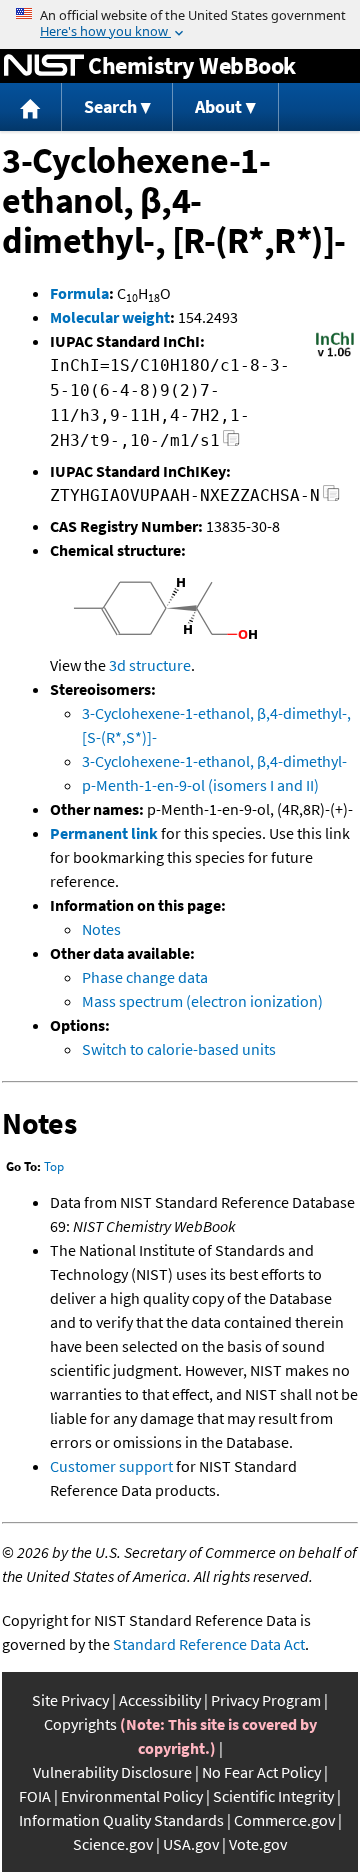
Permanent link (104, 833)
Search (110, 106)
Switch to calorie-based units (179, 1049)
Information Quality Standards (121, 1820)
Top (54, 1166)
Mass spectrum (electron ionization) (202, 1001)
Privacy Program (266, 1700)
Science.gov (113, 1844)
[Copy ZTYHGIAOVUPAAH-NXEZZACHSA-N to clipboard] (331, 498)
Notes (101, 929)
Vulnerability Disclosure (112, 1772)
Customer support (111, 1466)
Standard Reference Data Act (209, 1644)
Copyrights (80, 1724)
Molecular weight (110, 317)
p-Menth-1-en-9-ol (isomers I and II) (200, 785)
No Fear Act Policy (261, 1772)
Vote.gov (258, 1844)
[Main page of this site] (31, 107)
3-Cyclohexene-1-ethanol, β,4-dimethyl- (214, 761)
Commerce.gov (284, 1820)
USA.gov (191, 1844)
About (218, 106)
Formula (79, 293)
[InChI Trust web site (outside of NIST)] (335, 355)
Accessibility (160, 1700)
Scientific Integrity (273, 1796)
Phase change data (145, 977)
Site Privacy (70, 1700)
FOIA (35, 1796)
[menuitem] (31, 107)
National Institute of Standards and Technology (44, 66)
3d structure (150, 665)
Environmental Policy (132, 1796)
